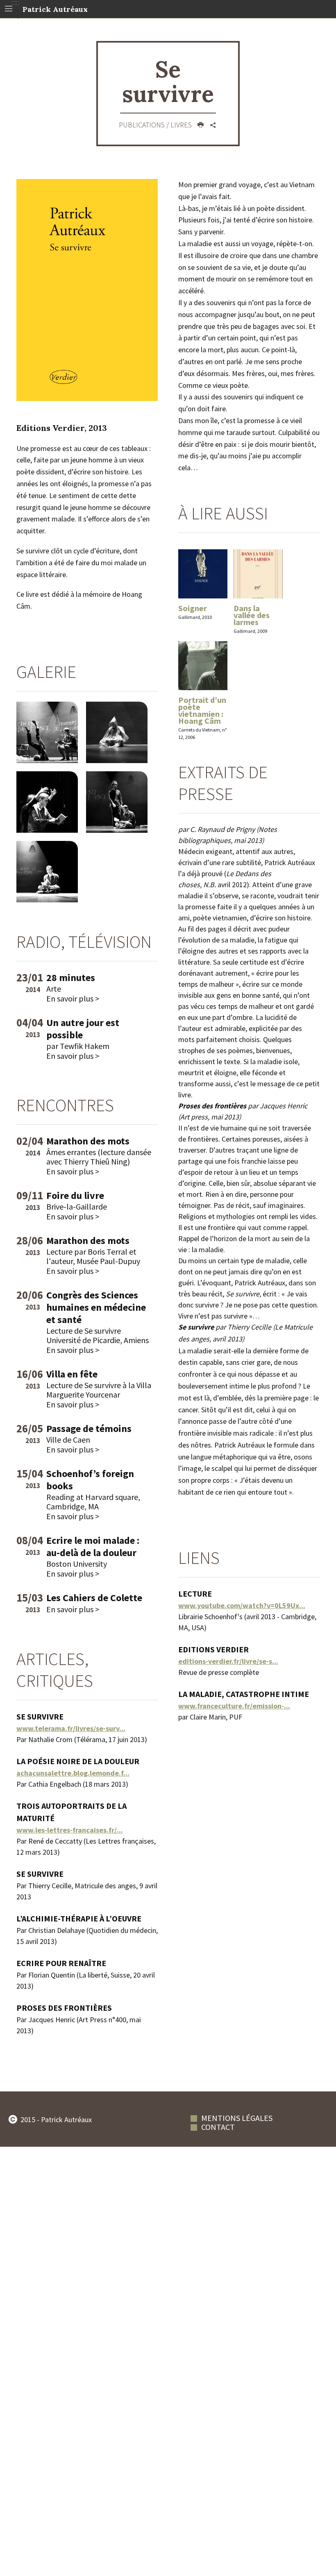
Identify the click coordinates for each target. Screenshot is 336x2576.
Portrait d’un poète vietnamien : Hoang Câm (202, 710)
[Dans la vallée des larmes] (258, 574)
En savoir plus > (73, 998)
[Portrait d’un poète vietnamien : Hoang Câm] (203, 666)
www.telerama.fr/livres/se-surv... (71, 1728)
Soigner (193, 608)
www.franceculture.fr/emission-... (234, 1706)
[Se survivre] (87, 289)
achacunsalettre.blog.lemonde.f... (73, 1773)
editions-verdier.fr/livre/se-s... (228, 1661)
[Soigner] (203, 574)
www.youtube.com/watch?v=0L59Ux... (242, 1605)
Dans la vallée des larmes (252, 615)
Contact (218, 2127)
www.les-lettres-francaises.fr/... (70, 1830)
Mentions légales (237, 2118)
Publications (143, 125)
